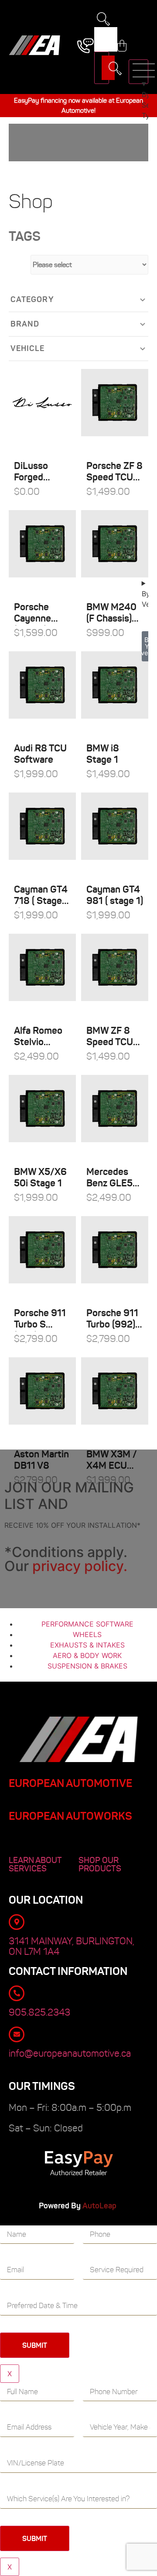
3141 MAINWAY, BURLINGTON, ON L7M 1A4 (72, 1946)
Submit (35, 2345)
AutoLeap (100, 2206)
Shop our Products (100, 1864)
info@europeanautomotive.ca (70, 2053)
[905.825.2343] (17, 1993)
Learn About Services (35, 1864)
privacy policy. (80, 1566)
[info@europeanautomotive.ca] (17, 2034)
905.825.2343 (39, 2012)
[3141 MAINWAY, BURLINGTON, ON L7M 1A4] (17, 1922)
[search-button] (102, 68)
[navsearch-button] (103, 21)
